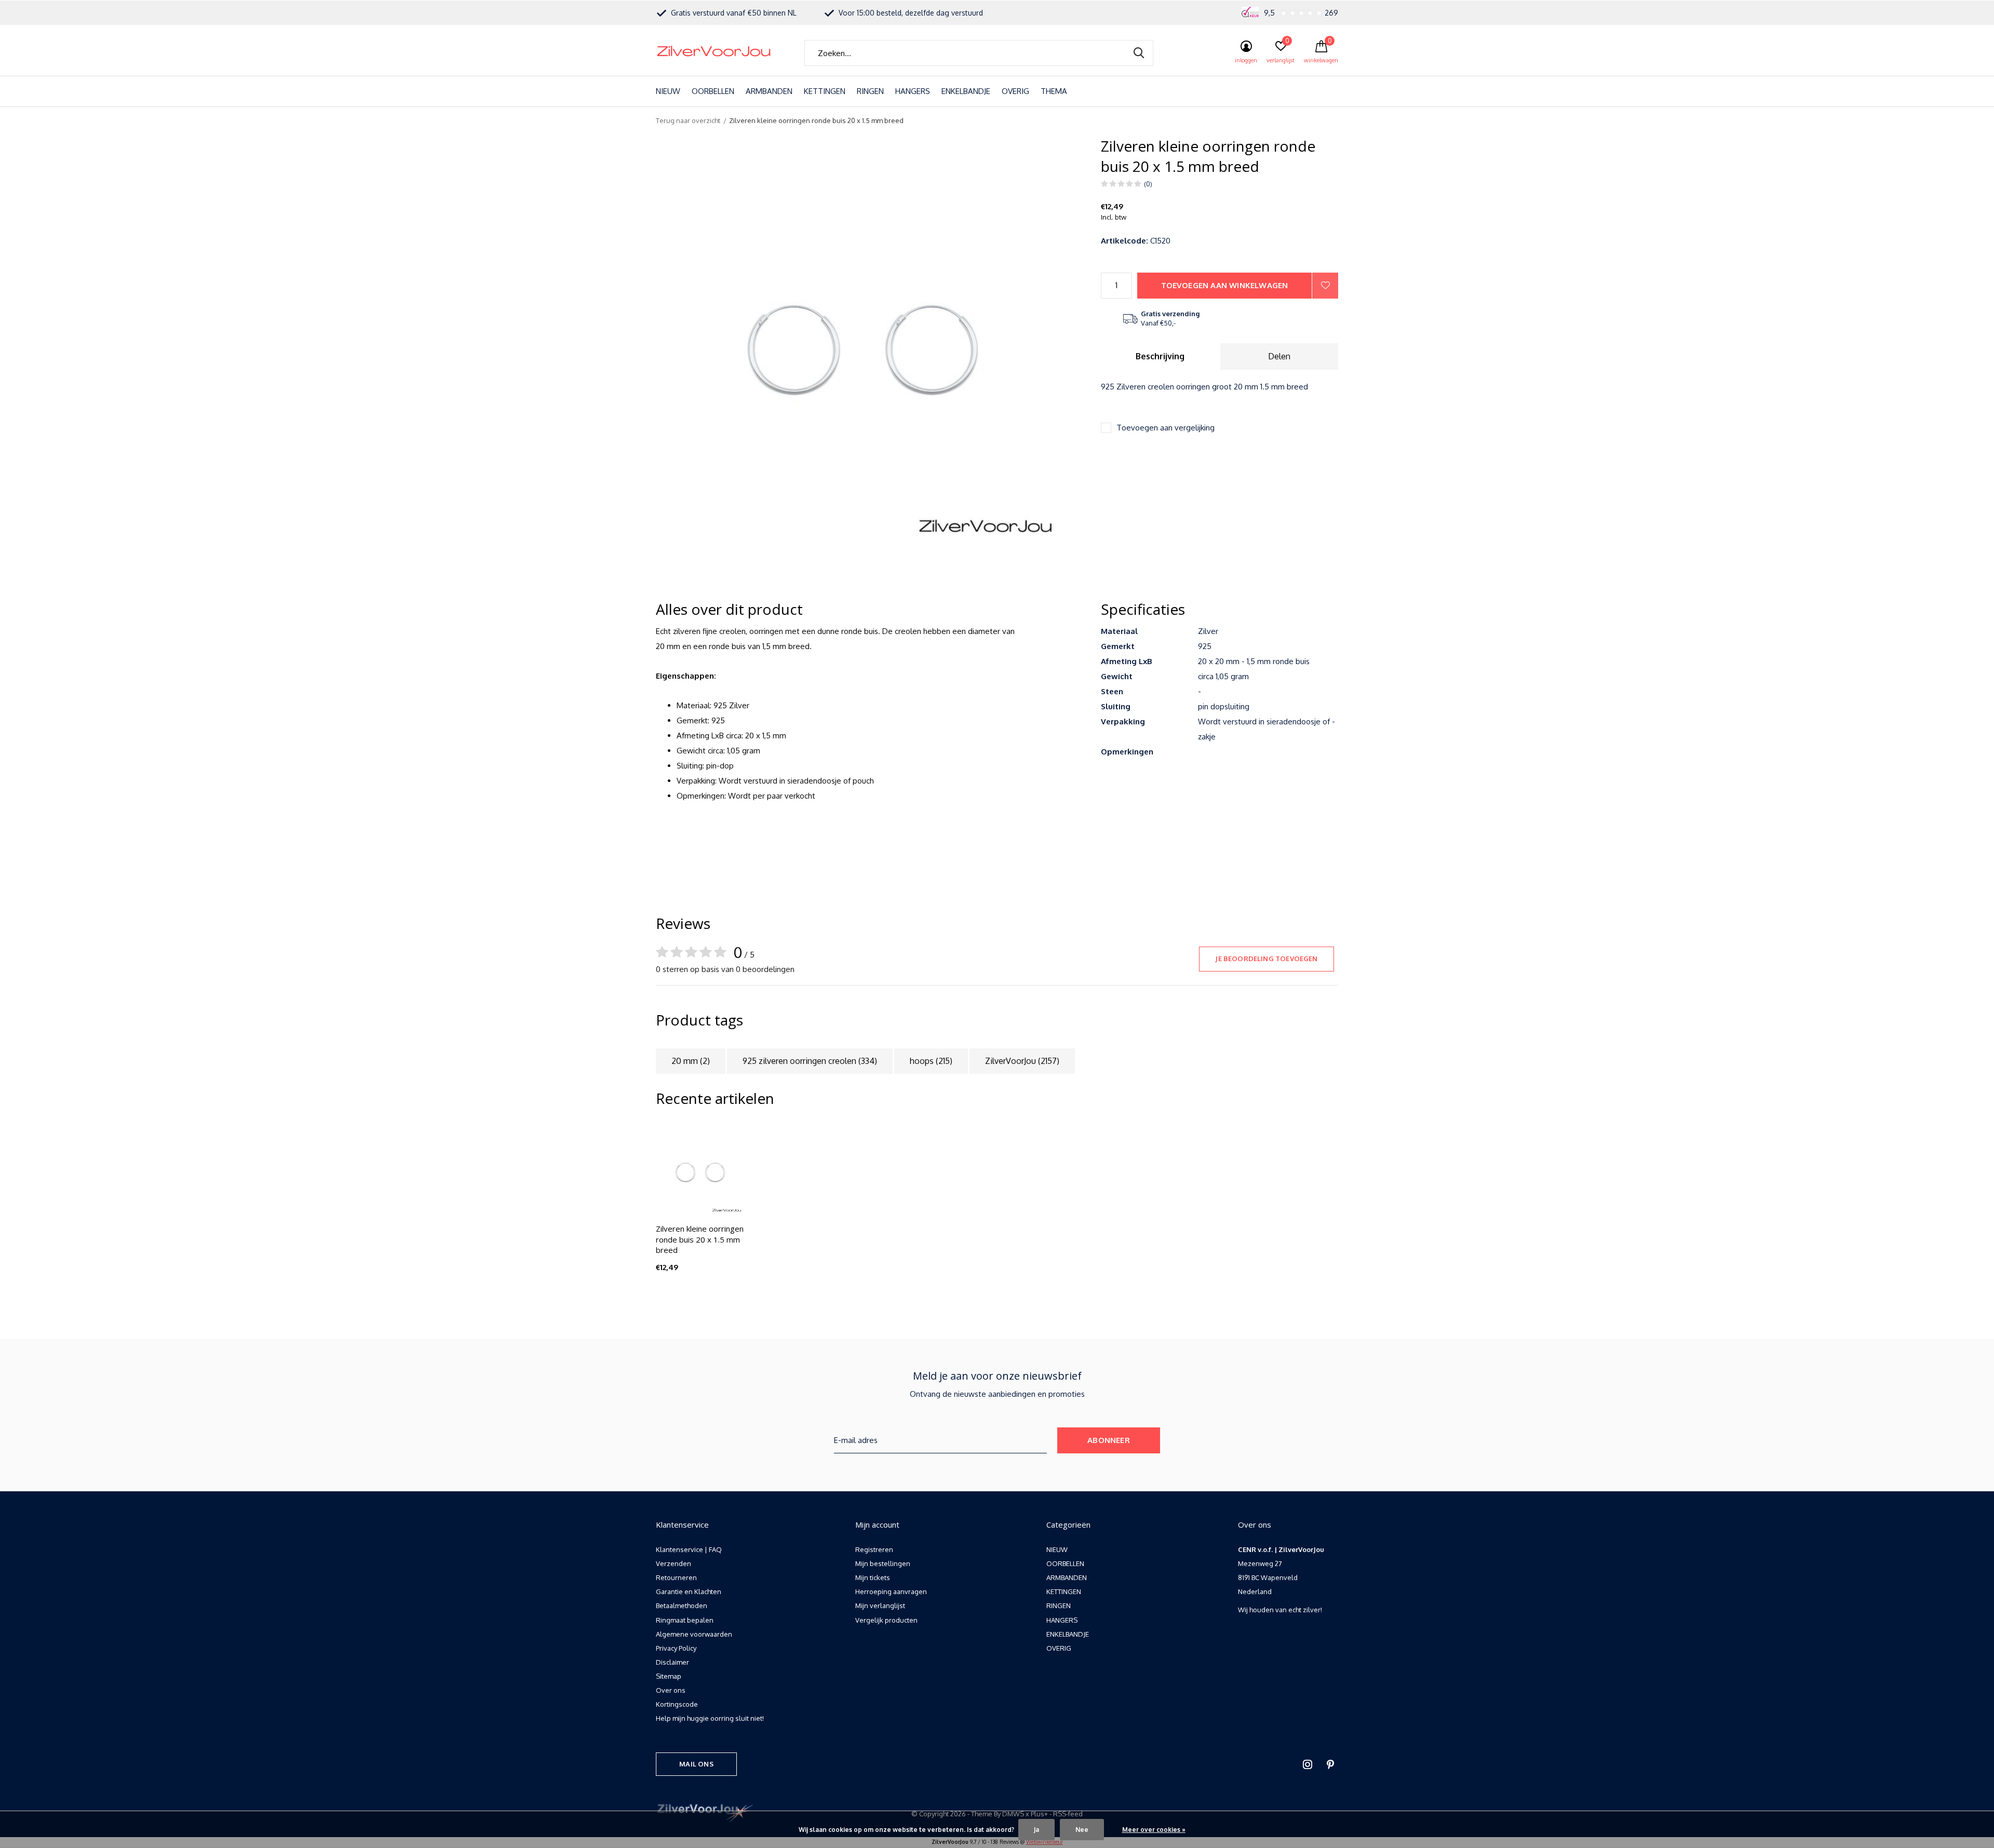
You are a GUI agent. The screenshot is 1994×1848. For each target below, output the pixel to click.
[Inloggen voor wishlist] (1325, 286)
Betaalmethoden (682, 1606)
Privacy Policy (676, 1648)
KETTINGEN (825, 91)
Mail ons (696, 1764)
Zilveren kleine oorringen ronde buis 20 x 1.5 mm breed (700, 1239)
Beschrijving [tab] (1160, 356)
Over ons (671, 1690)
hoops (931, 1061)
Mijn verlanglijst (880, 1606)
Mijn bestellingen (883, 1563)
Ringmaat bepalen (685, 1620)
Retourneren (676, 1577)
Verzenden (673, 1563)
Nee (1082, 1830)
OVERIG (1015, 91)
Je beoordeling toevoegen (1266, 959)
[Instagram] (1308, 1764)
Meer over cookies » (1154, 1830)
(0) (1148, 184)
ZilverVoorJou (1022, 1061)
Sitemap (669, 1676)
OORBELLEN (713, 91)
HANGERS (913, 91)
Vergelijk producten (886, 1620)
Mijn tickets (873, 1577)
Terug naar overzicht (688, 120)
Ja (1036, 1830)
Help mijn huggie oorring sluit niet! (710, 1718)
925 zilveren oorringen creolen (810, 1061)
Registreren (874, 1549)
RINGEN (870, 91)
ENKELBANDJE (966, 91)
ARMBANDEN (769, 91)
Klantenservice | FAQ (689, 1549)
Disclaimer (672, 1662)
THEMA (1054, 91)
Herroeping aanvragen (891, 1591)
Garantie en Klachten (689, 1591)
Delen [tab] (1279, 356)
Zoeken (1139, 53)
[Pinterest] (1330, 1764)
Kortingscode (677, 1704)
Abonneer (1109, 1440)
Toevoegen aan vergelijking (1166, 428)
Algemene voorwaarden (694, 1634)
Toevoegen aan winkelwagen (1225, 285)
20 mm (691, 1061)
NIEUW (668, 91)
